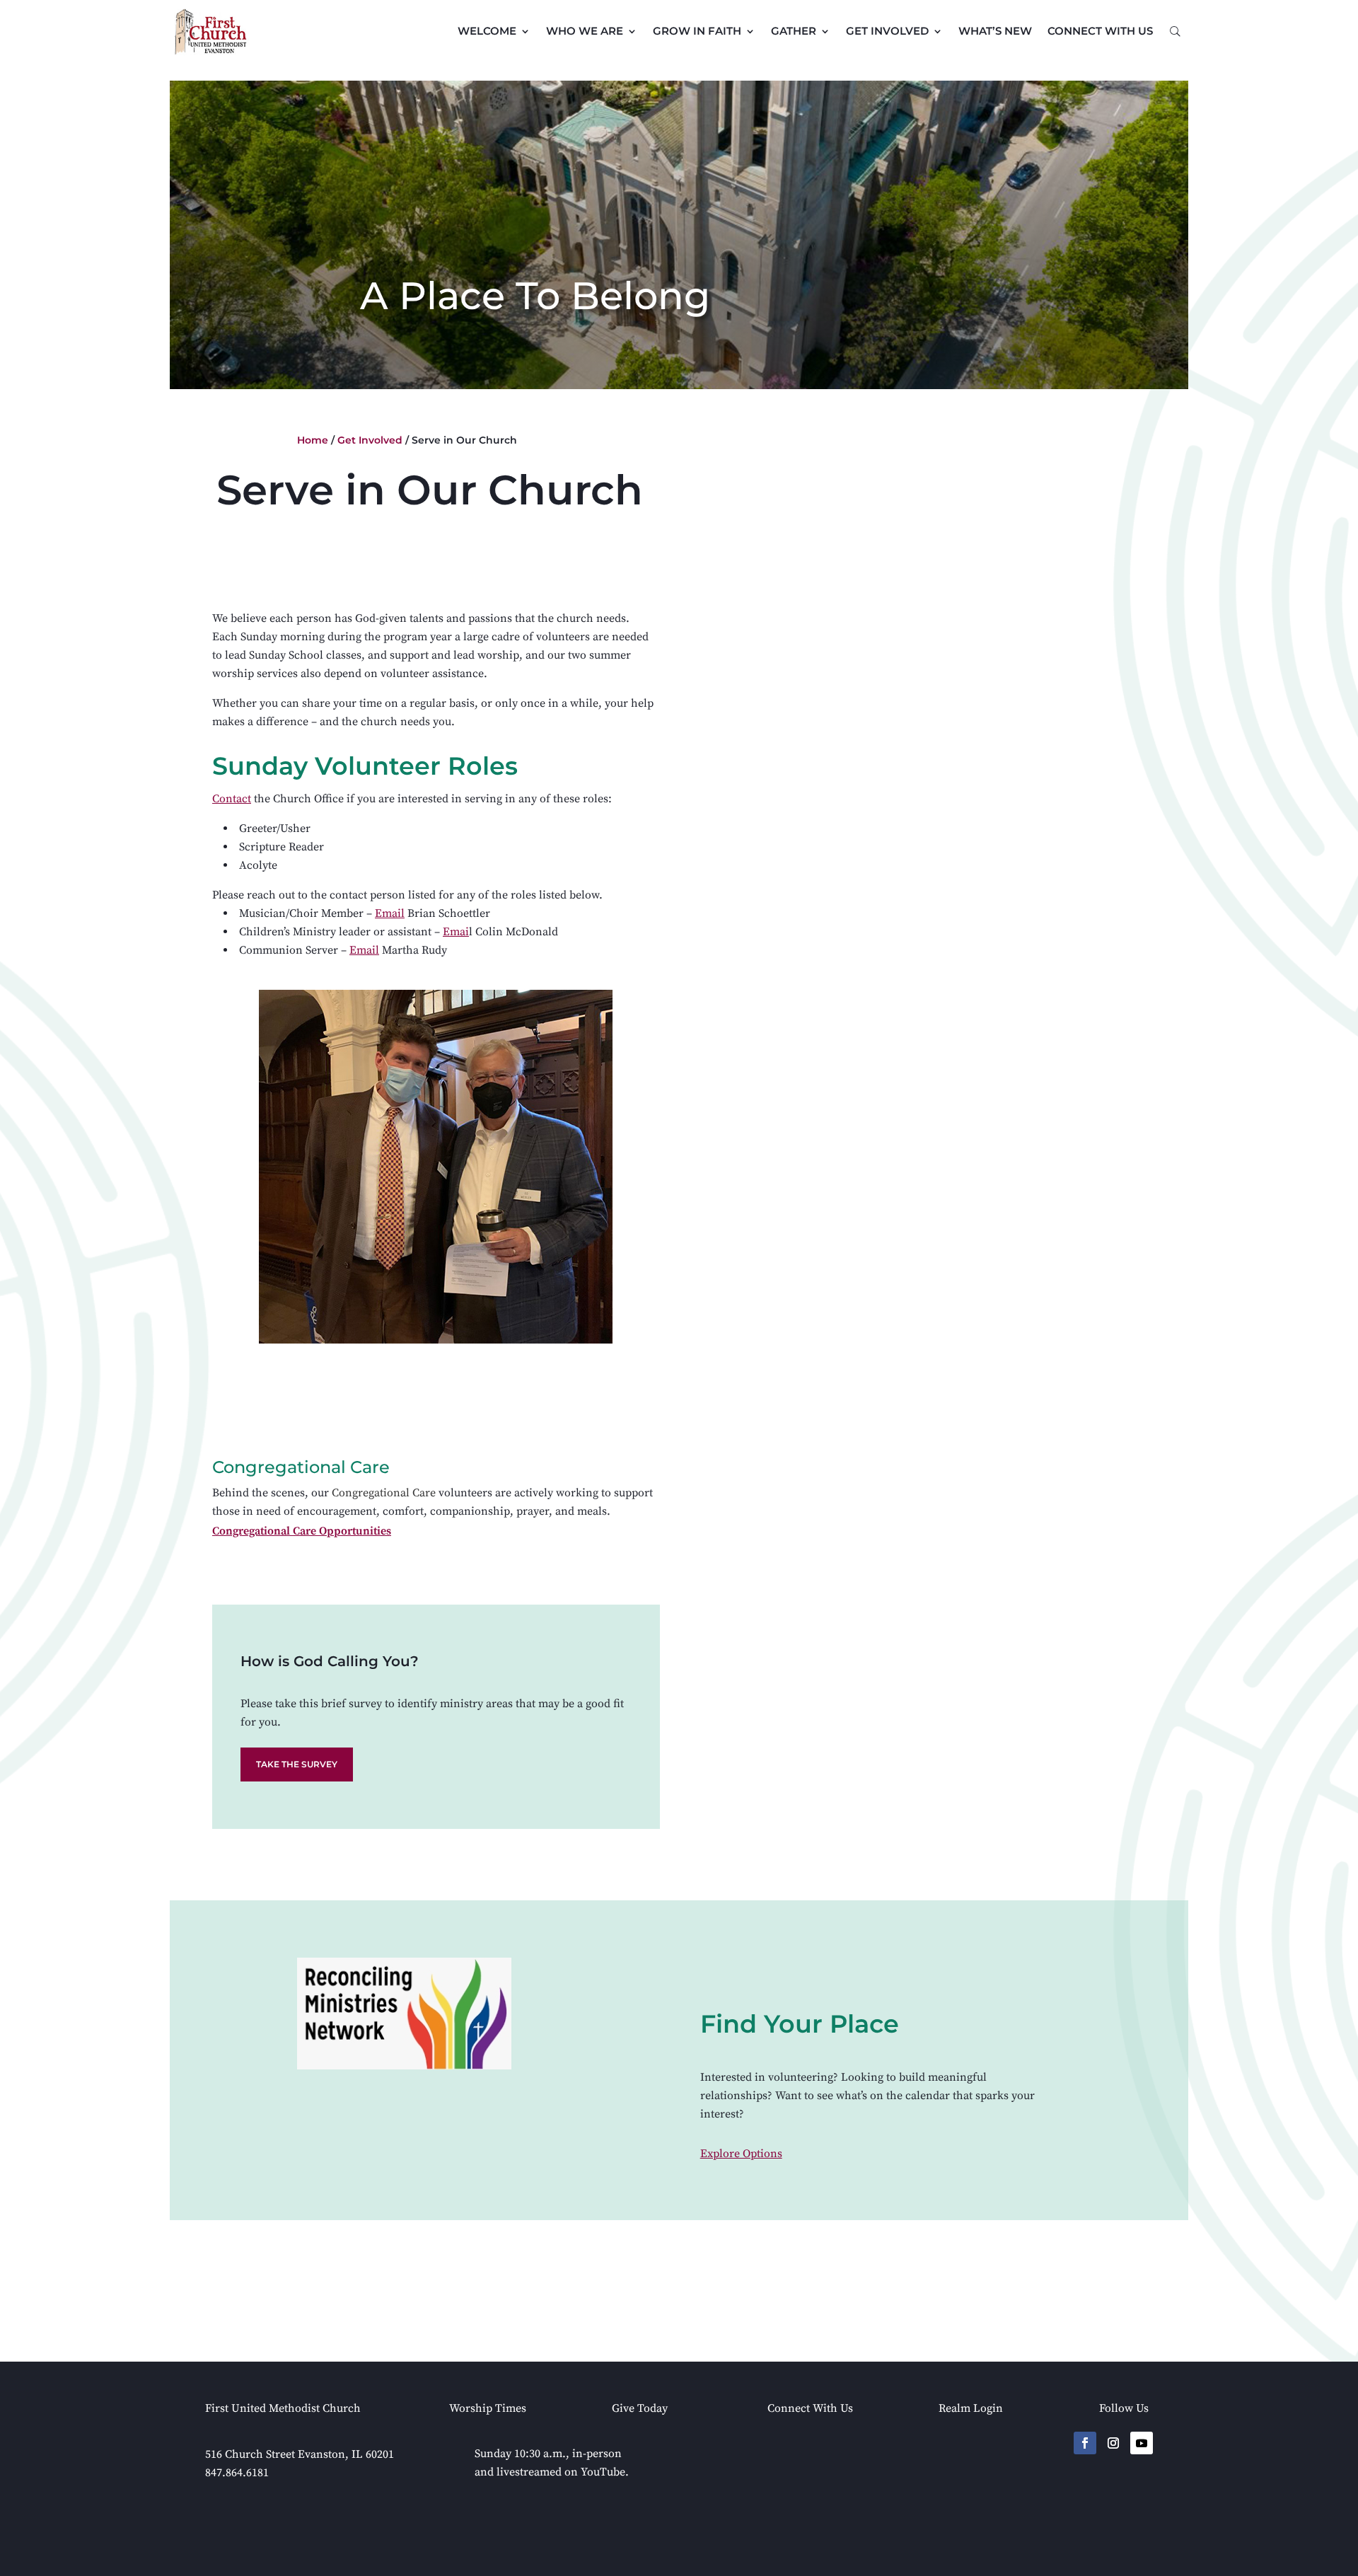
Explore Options (741, 2154)
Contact (232, 799)
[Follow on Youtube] (1142, 2443)
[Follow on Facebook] (1085, 2443)
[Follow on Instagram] (1113, 2443)
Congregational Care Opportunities (302, 1531)
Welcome (487, 31)
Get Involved (887, 31)
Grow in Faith (697, 31)
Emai (456, 932)
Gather (794, 31)
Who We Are (585, 31)
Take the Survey (297, 1764)
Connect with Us (1100, 31)
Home (313, 440)
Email (390, 913)
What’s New (995, 31)
